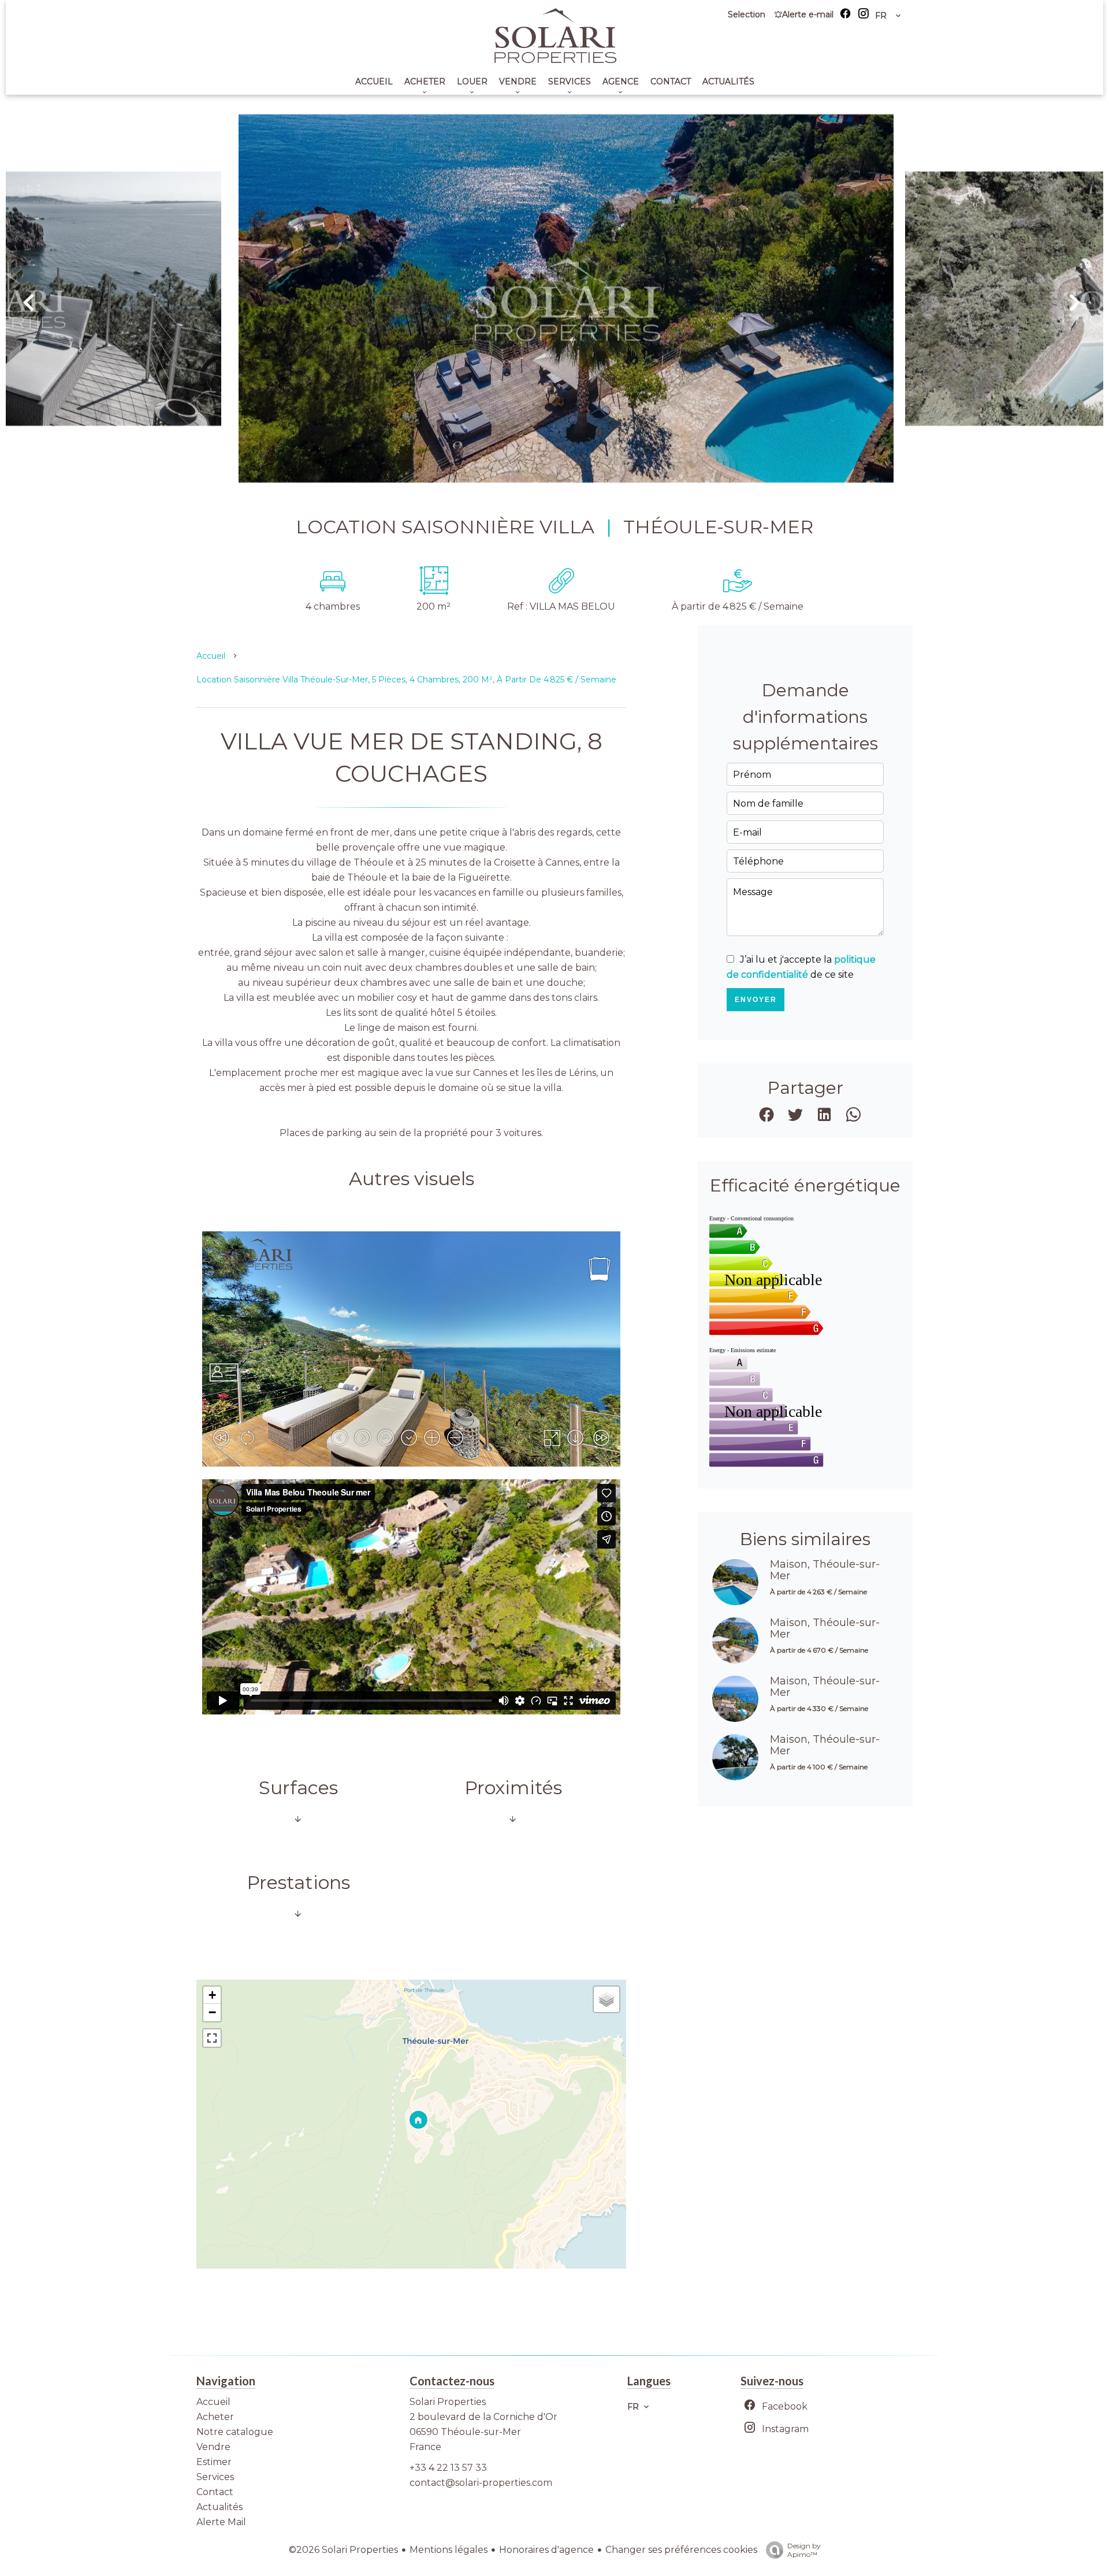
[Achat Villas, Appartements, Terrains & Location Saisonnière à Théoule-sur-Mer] (554, 60)
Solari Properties (448, 2402)
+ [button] (212, 1995)
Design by (804, 2550)
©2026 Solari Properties (343, 2550)
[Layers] (606, 1999)
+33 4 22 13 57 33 (448, 2468)
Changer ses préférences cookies (681, 2550)
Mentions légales (449, 2550)
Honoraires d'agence (546, 2550)
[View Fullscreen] (212, 2038)
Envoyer (756, 1000)
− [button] (212, 2012)
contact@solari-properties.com (481, 2483)
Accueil (211, 656)
